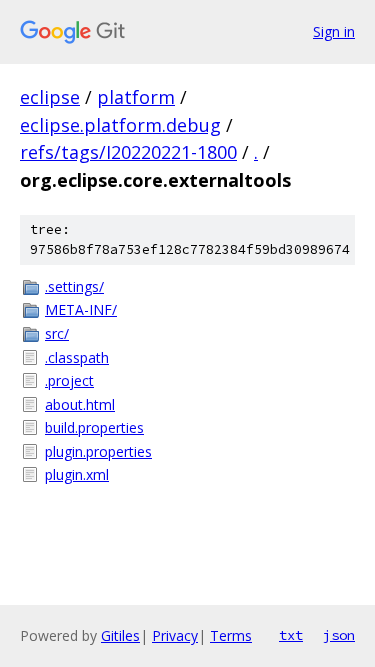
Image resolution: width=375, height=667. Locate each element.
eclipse (50, 97)
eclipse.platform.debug (120, 125)
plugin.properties (98, 451)
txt (291, 635)
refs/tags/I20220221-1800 (128, 152)
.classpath (77, 357)
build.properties (94, 427)
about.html (80, 404)
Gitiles (120, 635)
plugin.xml (77, 474)
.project (69, 380)
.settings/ (74, 286)
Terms (231, 635)
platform (136, 97)
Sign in (334, 31)
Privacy (175, 635)
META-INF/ (81, 309)
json (339, 635)
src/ (57, 333)
